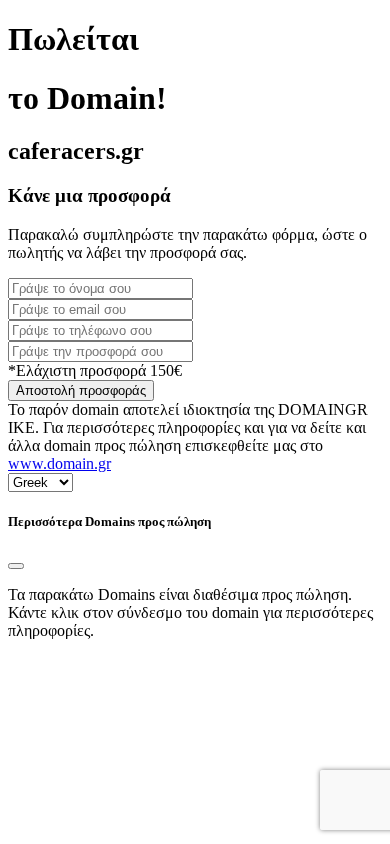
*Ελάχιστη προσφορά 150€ (95, 370)
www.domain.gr (59, 463)
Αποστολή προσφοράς (81, 390)
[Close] (16, 566)
